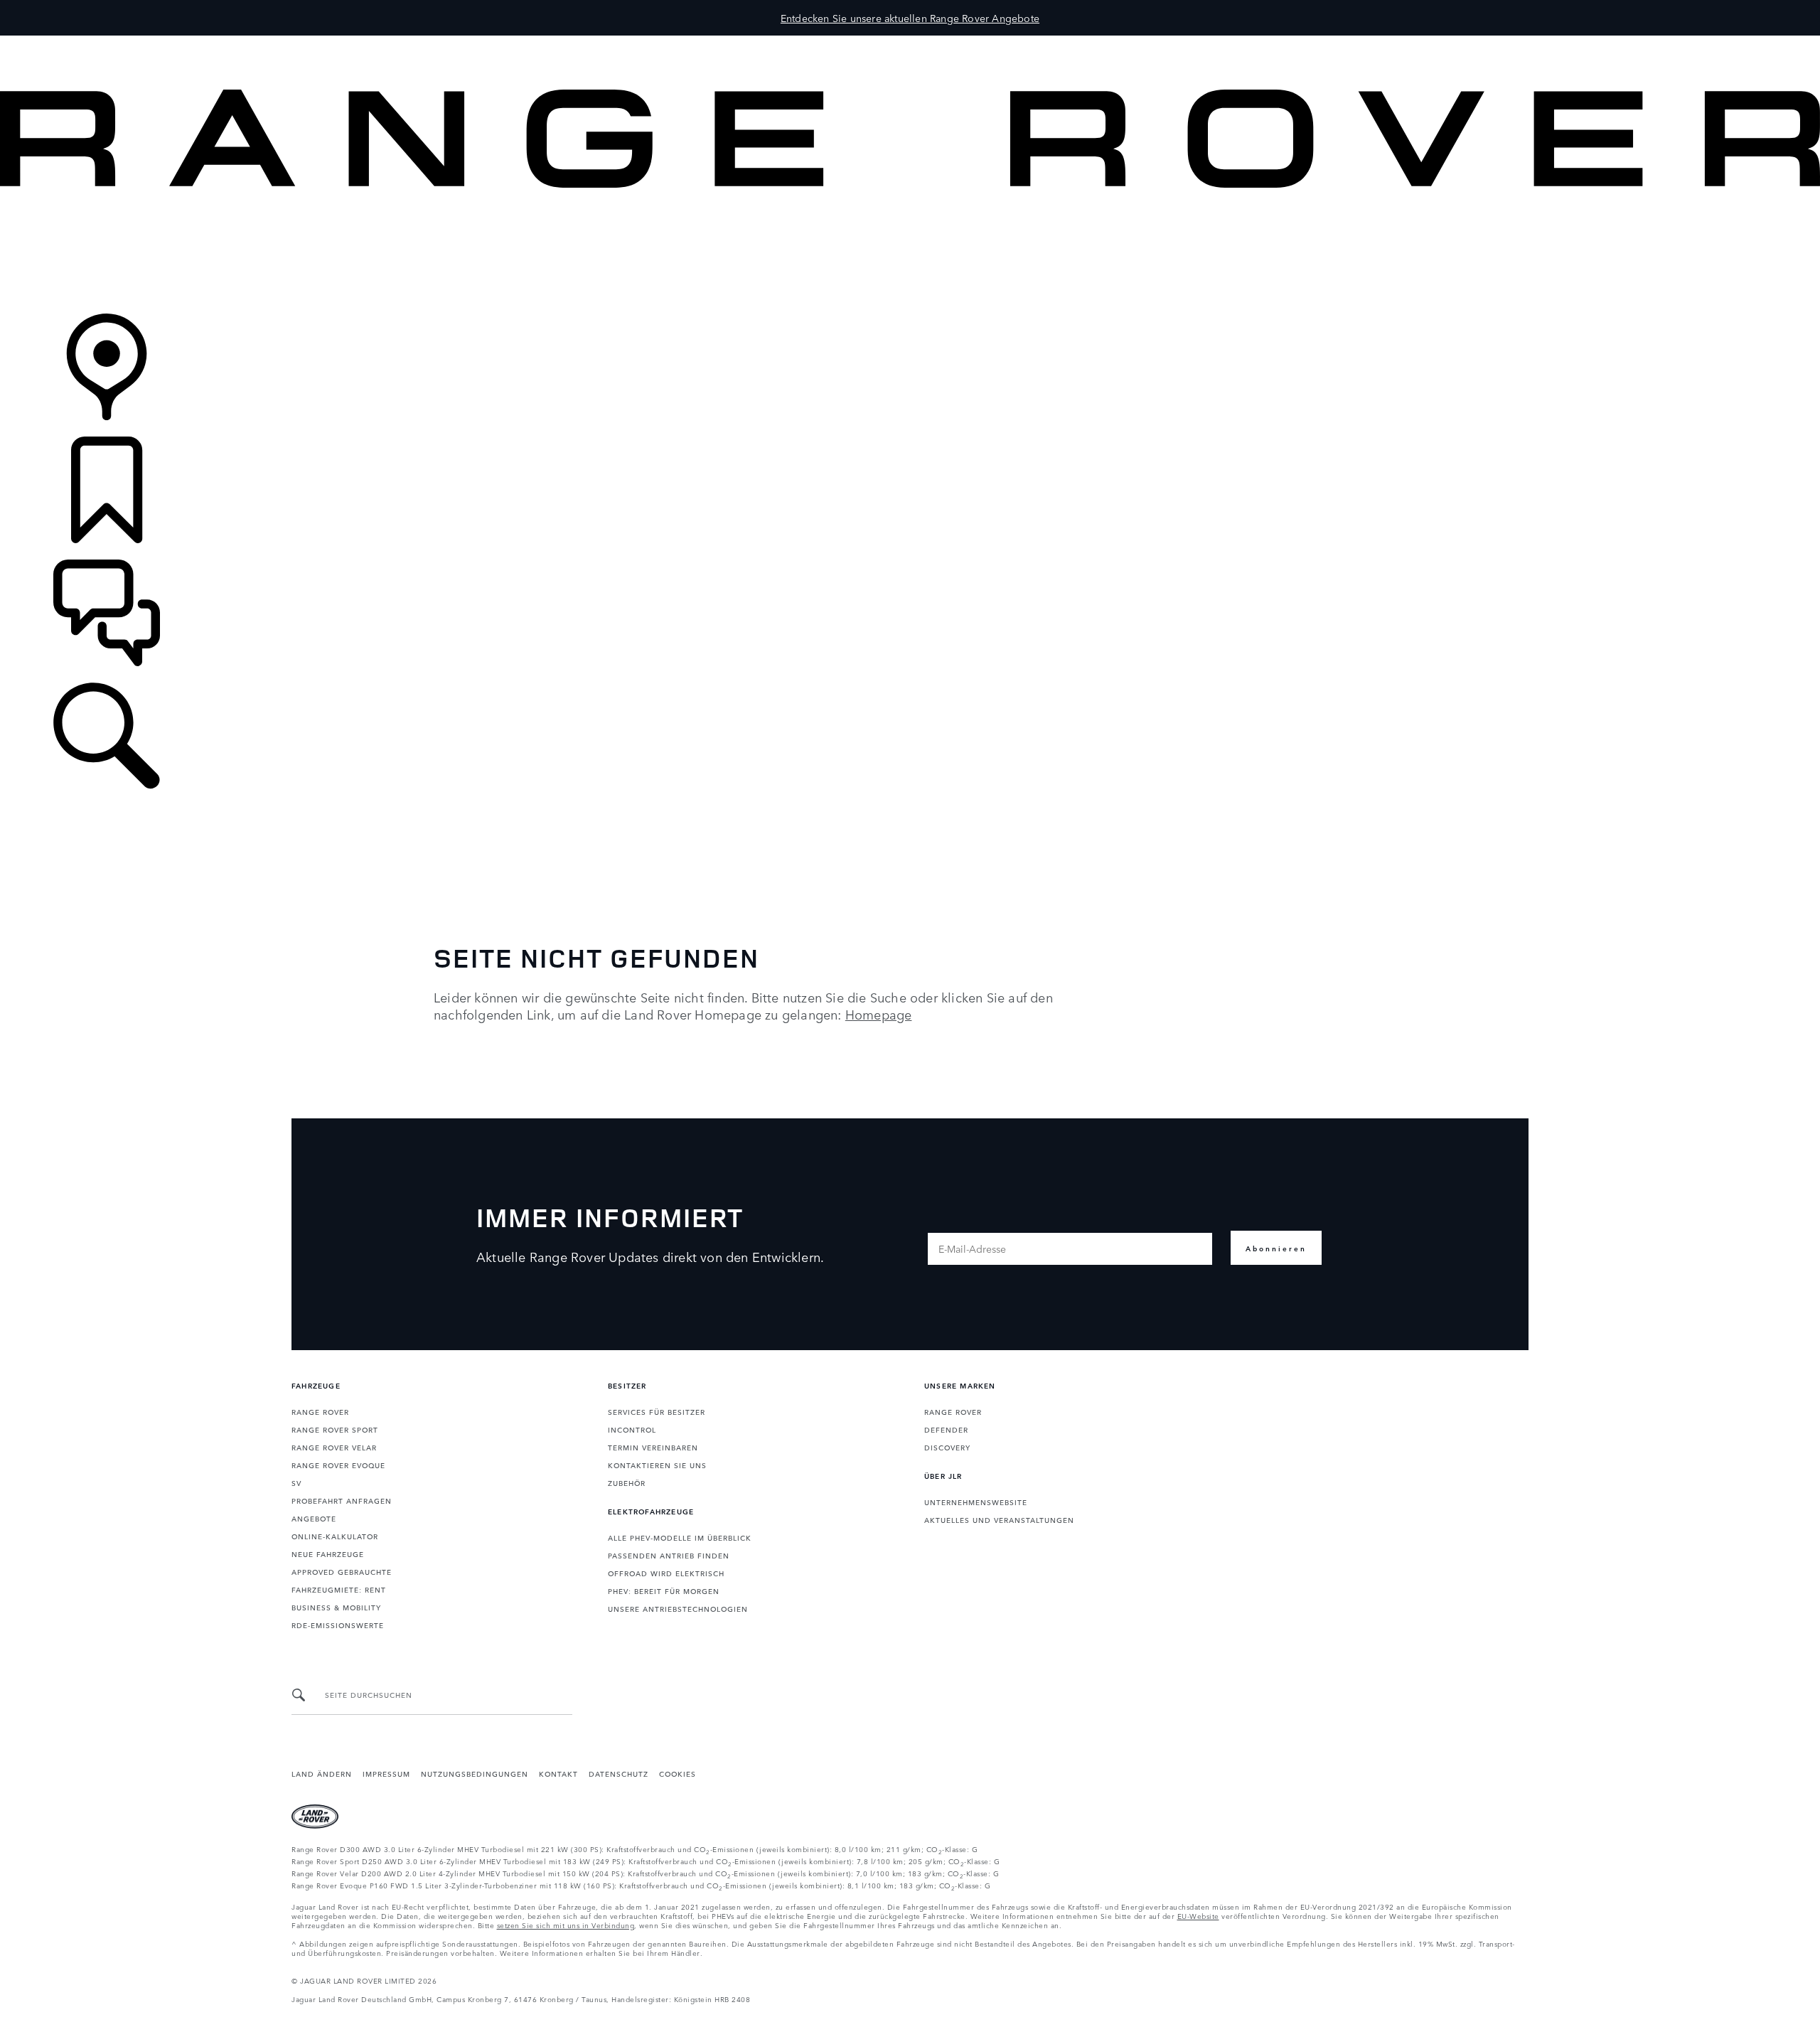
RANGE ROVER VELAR (334, 1447)
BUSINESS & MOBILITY (336, 1607)
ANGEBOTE (314, 1518)
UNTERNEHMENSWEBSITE (976, 1502)
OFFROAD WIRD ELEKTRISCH (666, 1573)
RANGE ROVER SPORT (335, 1429)
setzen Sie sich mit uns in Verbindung (566, 1925)
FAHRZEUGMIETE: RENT (339, 1589)
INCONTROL (632, 1429)
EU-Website (1198, 1915)
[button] (910, 42)
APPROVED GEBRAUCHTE (342, 1571)
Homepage (879, 1014)
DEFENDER (946, 1429)
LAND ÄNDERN (322, 1773)
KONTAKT (558, 1773)
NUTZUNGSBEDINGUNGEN (475, 1773)
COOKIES (678, 1773)
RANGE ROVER (320, 1411)
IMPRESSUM (386, 1773)
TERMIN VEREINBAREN (653, 1447)
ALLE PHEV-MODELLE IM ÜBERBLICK (680, 1537)
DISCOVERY (947, 1447)
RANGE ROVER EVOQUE (338, 1465)
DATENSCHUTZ (619, 1773)
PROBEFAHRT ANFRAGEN (342, 1500)
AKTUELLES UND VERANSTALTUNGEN (999, 1519)
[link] (910, 252)
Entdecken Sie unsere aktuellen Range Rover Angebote (910, 18)
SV (296, 1482)
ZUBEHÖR (627, 1482)
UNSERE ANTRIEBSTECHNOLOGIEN (678, 1608)
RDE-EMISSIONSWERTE (338, 1625)
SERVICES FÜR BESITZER (657, 1411)
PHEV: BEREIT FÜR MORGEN (664, 1590)
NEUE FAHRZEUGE (328, 1553)
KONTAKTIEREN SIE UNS (657, 1465)
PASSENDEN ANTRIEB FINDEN (669, 1555)
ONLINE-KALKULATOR (335, 1536)
